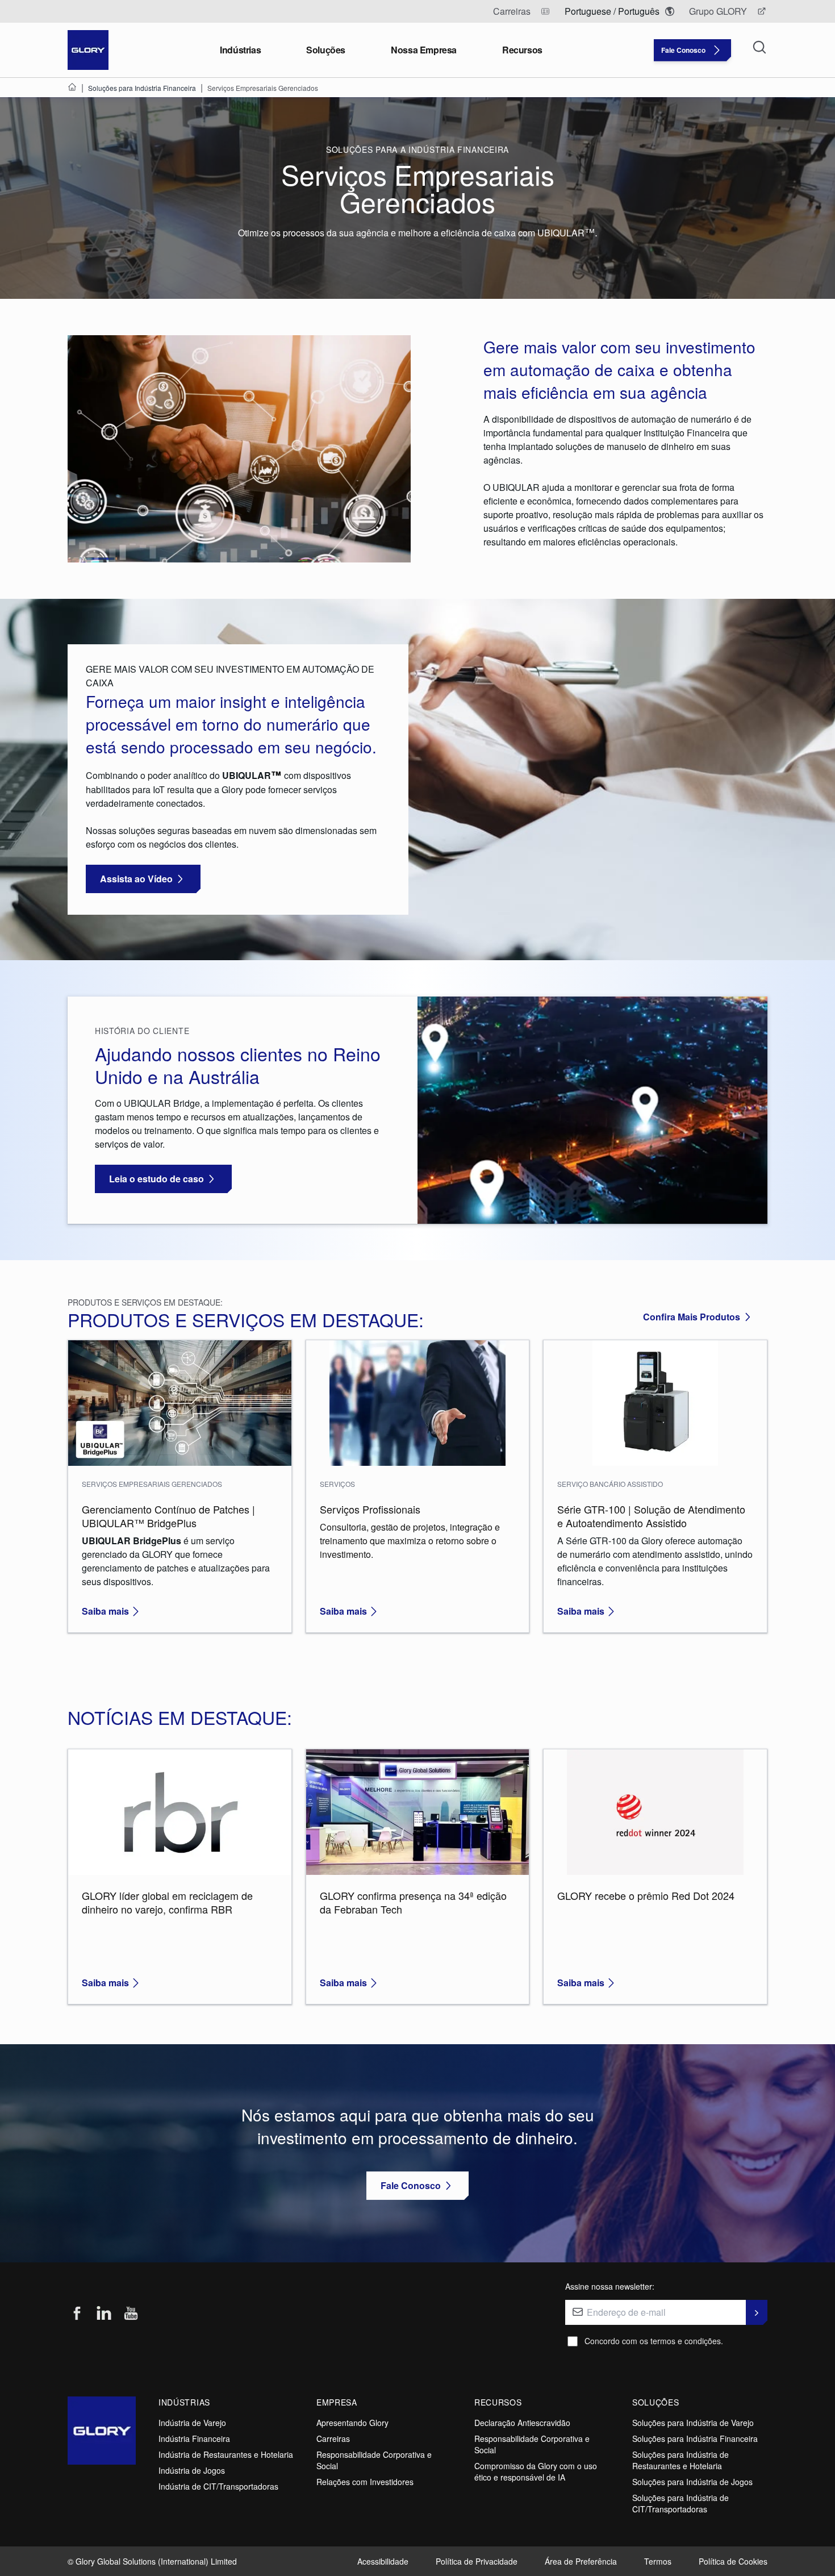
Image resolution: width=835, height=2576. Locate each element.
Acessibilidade (383, 2561)
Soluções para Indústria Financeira (695, 2439)
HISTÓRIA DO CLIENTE (142, 1031)
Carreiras (333, 2439)
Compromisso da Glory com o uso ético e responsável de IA (536, 2471)
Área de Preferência (581, 2561)
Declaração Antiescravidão (522, 2423)
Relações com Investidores (365, 2482)
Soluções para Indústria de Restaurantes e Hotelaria (680, 2460)
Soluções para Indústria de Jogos (692, 2482)
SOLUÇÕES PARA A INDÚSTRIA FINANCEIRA (417, 149)
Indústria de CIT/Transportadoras (218, 2486)
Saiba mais (105, 1611)
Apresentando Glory (352, 2423)
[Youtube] (131, 2314)
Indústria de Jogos (192, 2470)
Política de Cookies (733, 2561)
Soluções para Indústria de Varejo (693, 2423)
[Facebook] (77, 2314)
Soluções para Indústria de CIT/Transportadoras (680, 2503)
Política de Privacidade (477, 2561)
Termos (658, 2561)
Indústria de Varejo (192, 2423)
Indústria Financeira (194, 2439)
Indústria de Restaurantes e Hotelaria (226, 2454)
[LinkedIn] (104, 2314)
